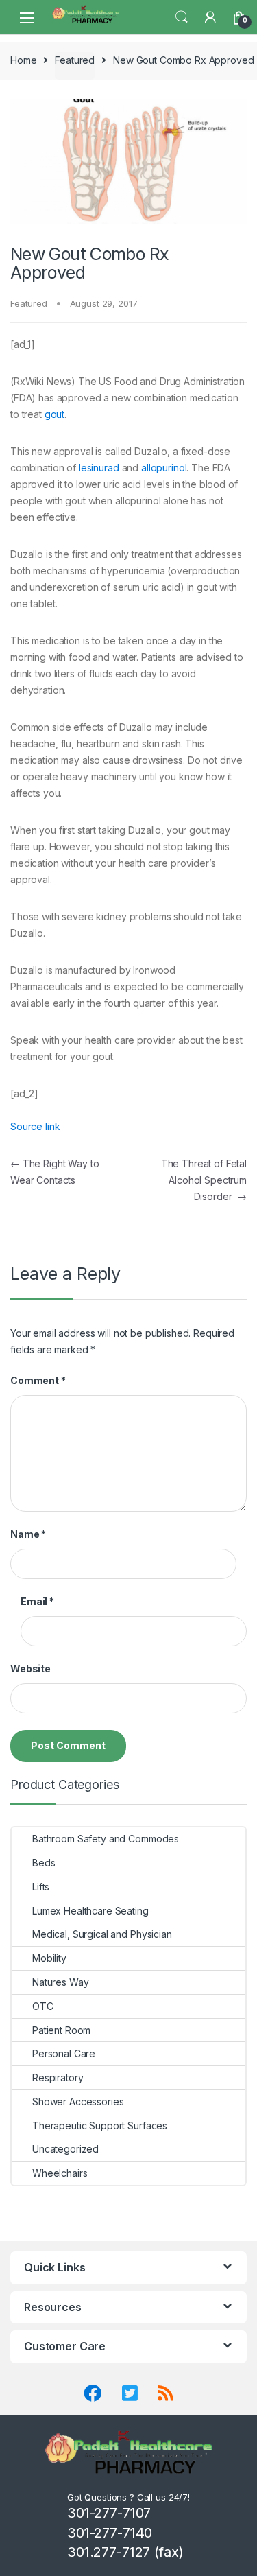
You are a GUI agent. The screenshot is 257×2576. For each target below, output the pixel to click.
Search (182, 17)
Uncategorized (65, 2149)
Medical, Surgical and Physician (102, 1934)
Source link (35, 1126)
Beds (44, 1863)
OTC (43, 2006)
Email (37, 1601)
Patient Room (61, 2030)
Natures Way (60, 1982)
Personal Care (64, 2053)
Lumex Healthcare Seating (90, 1911)
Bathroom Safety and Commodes (106, 1839)
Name (28, 1534)
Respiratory (58, 2077)
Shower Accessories (78, 2101)
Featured (75, 60)
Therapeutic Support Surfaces (100, 2126)
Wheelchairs (60, 2173)
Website (30, 1668)
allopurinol (164, 468)
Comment (38, 1380)
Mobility (49, 1958)
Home (23, 60)
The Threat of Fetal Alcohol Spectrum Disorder (204, 1180)
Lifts (41, 1887)
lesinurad (99, 468)
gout (54, 414)
